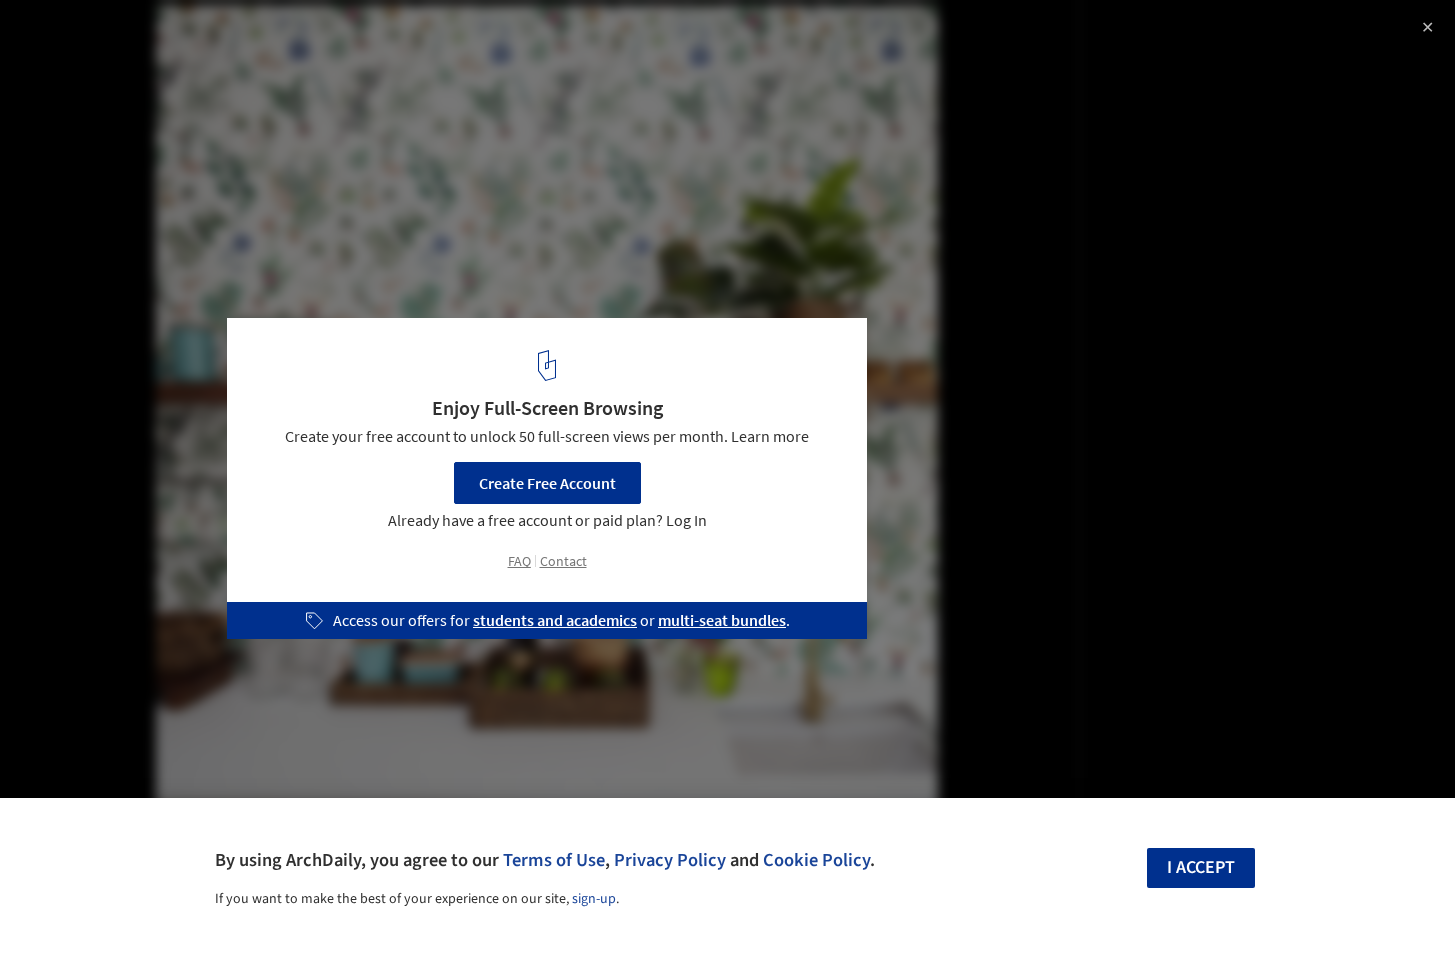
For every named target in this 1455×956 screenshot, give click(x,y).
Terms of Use (554, 860)
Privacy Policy (670, 860)
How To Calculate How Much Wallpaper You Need (269, 36)
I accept (1201, 867)
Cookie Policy (816, 860)
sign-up (594, 899)
